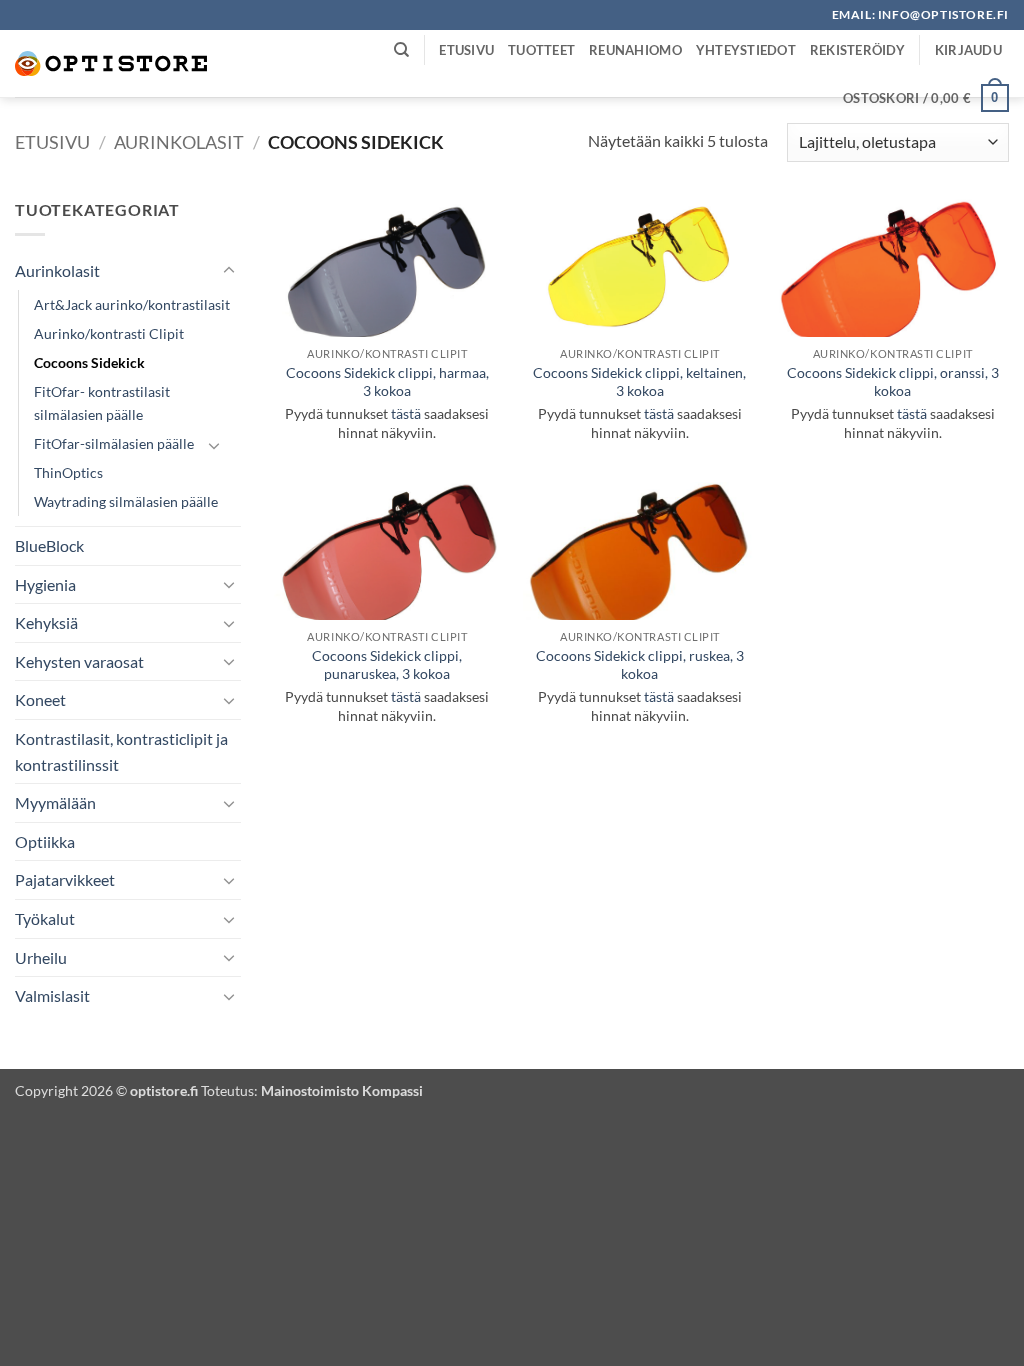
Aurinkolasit (179, 142)
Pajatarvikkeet (65, 879)
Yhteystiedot (746, 50)
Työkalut (45, 918)
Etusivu (466, 50)
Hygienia (45, 584)
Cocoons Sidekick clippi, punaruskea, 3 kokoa (387, 665)
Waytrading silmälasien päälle (126, 501)
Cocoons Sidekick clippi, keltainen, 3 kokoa (639, 382)
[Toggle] (229, 271)
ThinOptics (68, 472)
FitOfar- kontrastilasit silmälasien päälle (102, 403)
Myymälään (55, 802)
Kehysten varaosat (79, 661)
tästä (406, 413)
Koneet (40, 699)
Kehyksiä (46, 622)
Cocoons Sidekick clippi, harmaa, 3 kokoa (387, 382)
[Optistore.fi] (112, 63)
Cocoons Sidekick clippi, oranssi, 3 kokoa (893, 382)
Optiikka (45, 841)
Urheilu (41, 957)
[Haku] (401, 50)
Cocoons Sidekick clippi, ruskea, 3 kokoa (640, 665)
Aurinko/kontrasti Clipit (109, 333)
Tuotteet (541, 50)
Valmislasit (52, 995)
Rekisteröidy (857, 50)
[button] (968, 50)
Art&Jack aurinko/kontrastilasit (132, 304)
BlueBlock (49, 545)
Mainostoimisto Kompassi (342, 1090)
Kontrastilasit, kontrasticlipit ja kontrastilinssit (121, 751)
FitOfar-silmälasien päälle (114, 443)
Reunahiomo (635, 50)
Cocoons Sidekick (89, 362)
